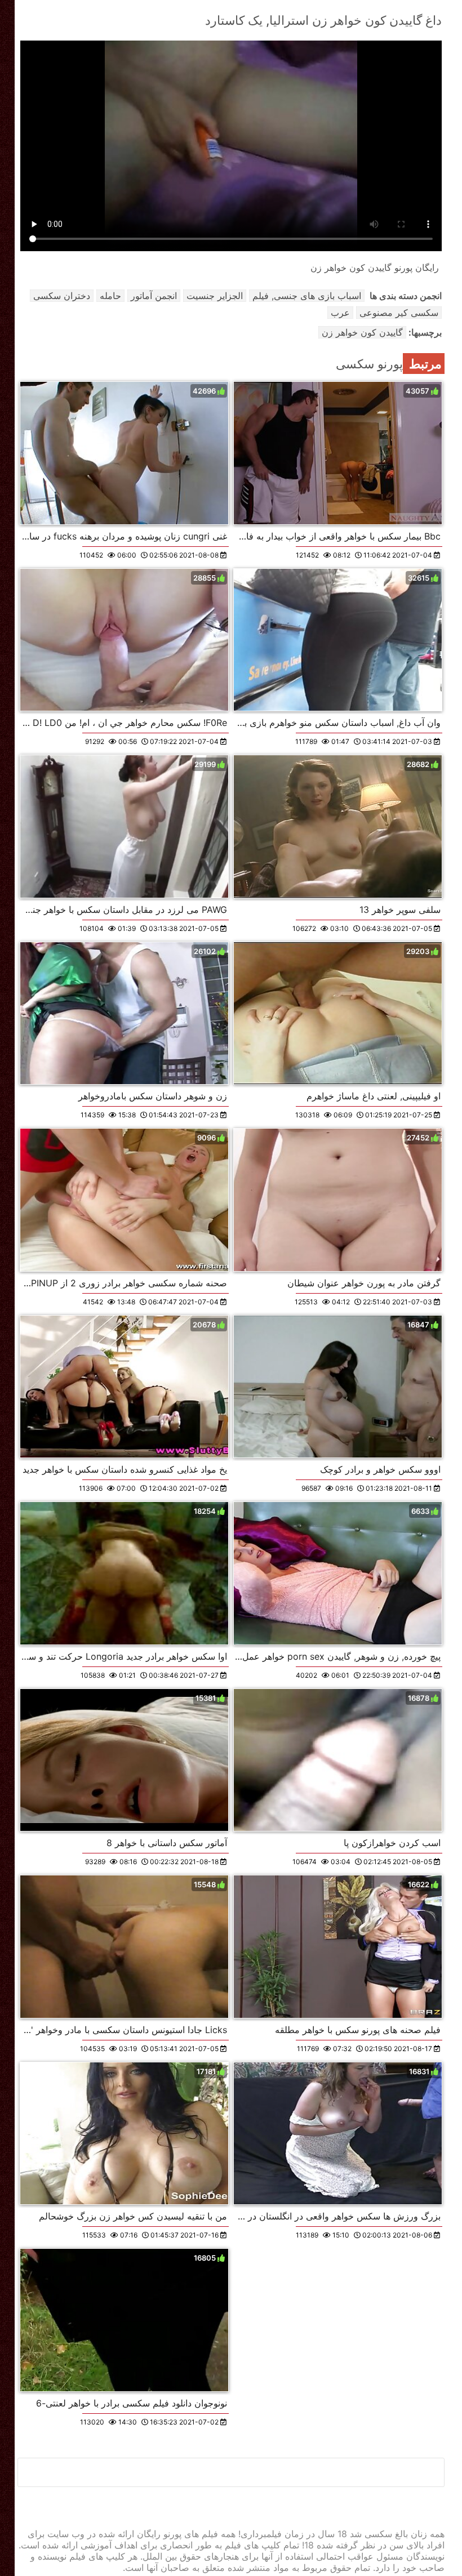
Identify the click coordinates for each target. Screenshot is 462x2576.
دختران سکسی (62, 296)
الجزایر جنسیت (215, 296)
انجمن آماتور (154, 296)
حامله (110, 296)
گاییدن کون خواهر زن (362, 332)
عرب (340, 313)
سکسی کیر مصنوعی (399, 313)
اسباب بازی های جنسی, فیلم (307, 296)
